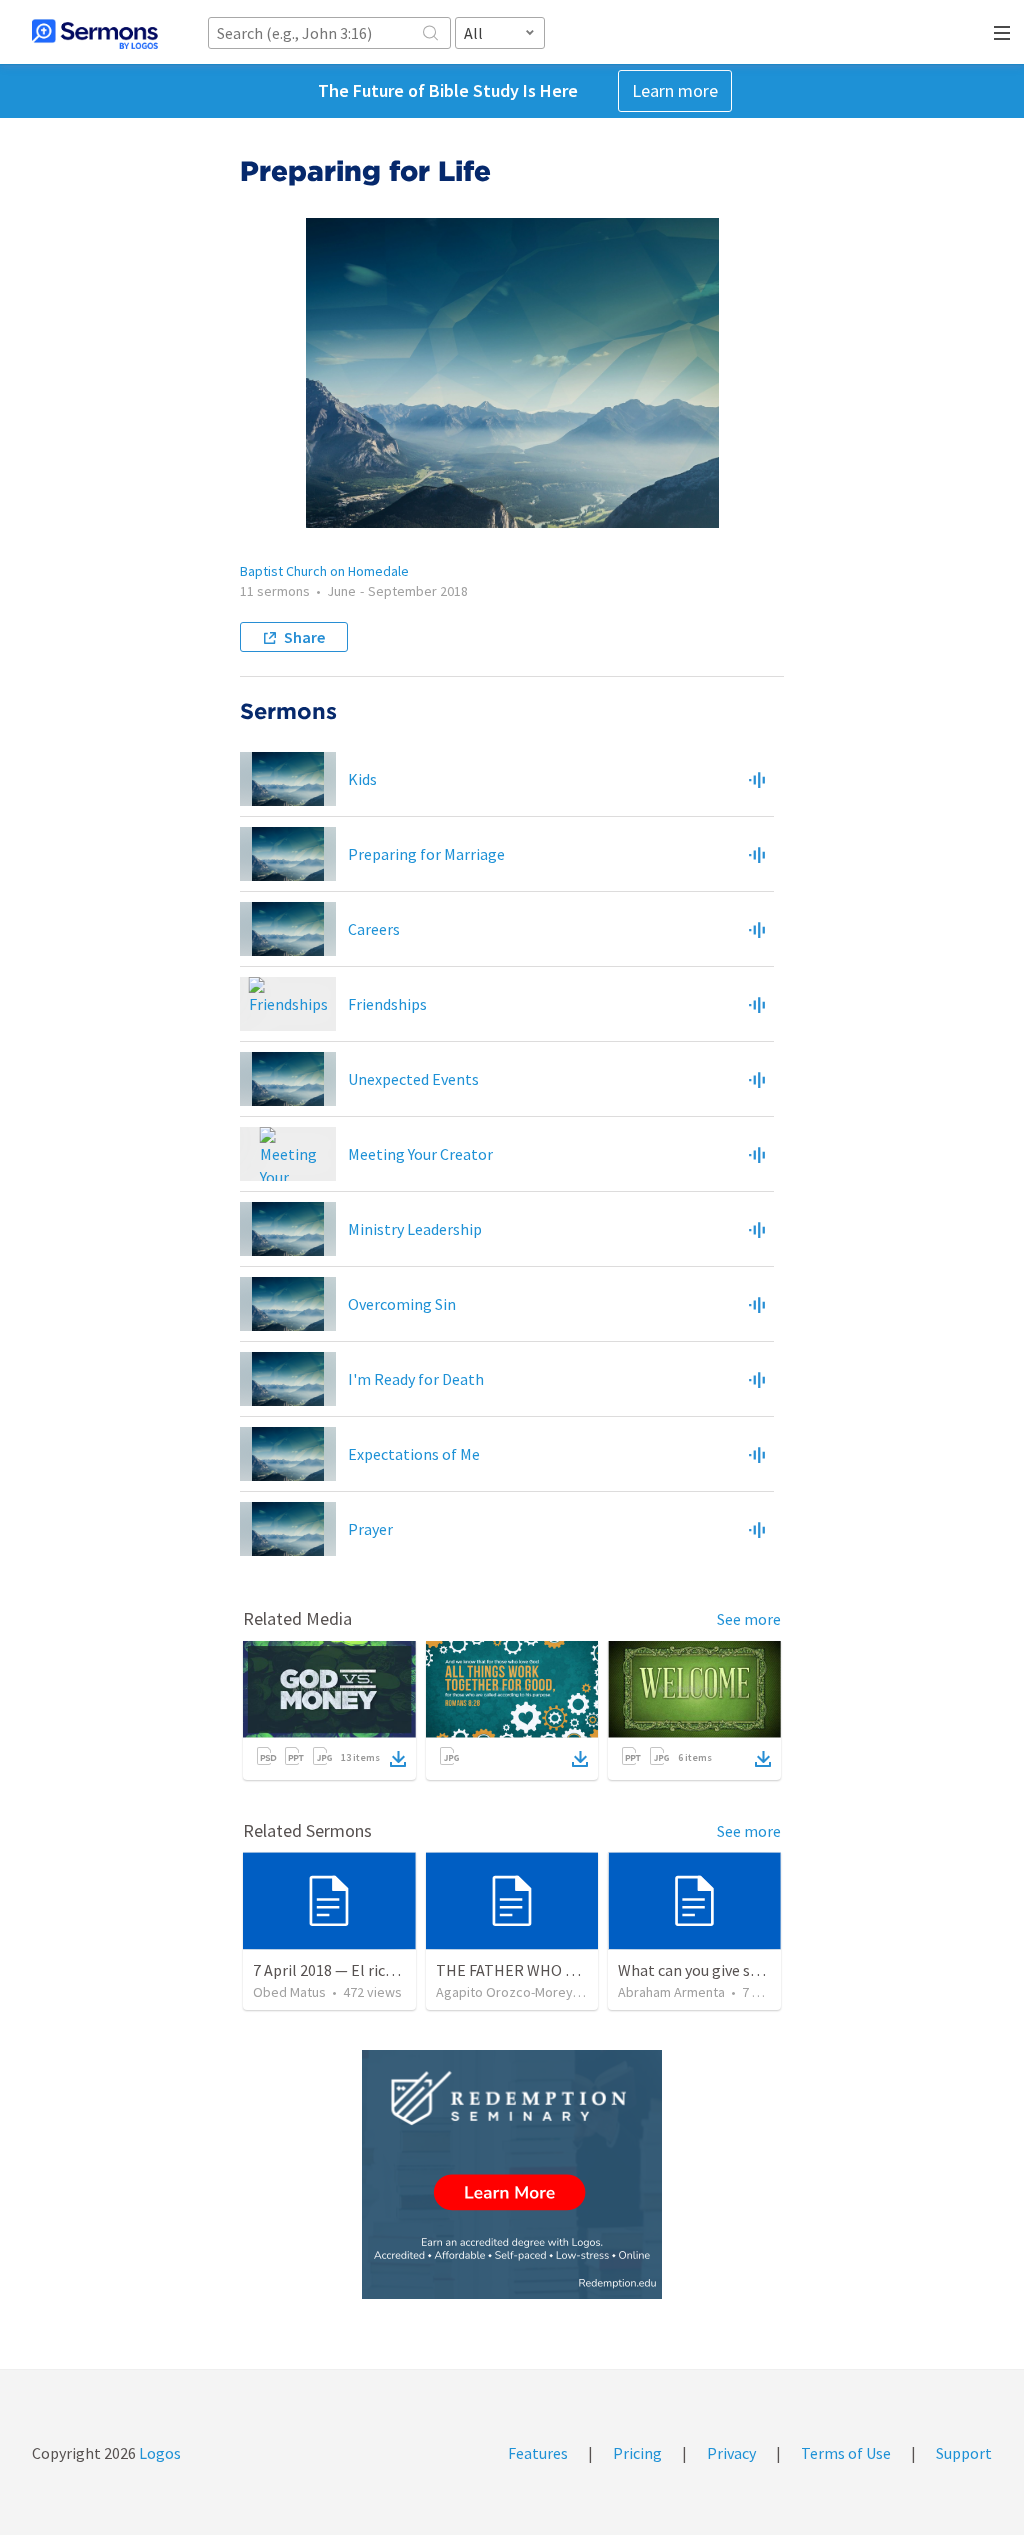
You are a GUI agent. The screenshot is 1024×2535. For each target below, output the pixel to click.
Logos (158, 2453)
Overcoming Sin (402, 1304)
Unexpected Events (413, 1079)
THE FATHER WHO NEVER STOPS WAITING (582, 1970)
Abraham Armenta (671, 1992)
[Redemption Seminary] (512, 2174)
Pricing (637, 2453)
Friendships (387, 1004)
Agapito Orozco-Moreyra (510, 1992)
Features (538, 2453)
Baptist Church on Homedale (324, 571)
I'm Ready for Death (416, 1379)
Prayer (370, 1529)
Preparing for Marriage (426, 854)
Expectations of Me (414, 1454)
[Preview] (757, 779)
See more (749, 1619)
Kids (362, 779)
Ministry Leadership (415, 1229)
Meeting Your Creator (420, 1154)
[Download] (398, 1759)
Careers (374, 929)
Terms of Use (846, 2453)
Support (964, 2453)
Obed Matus (289, 1992)
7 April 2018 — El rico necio (343, 1970)
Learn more (675, 90)
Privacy (731, 2453)
